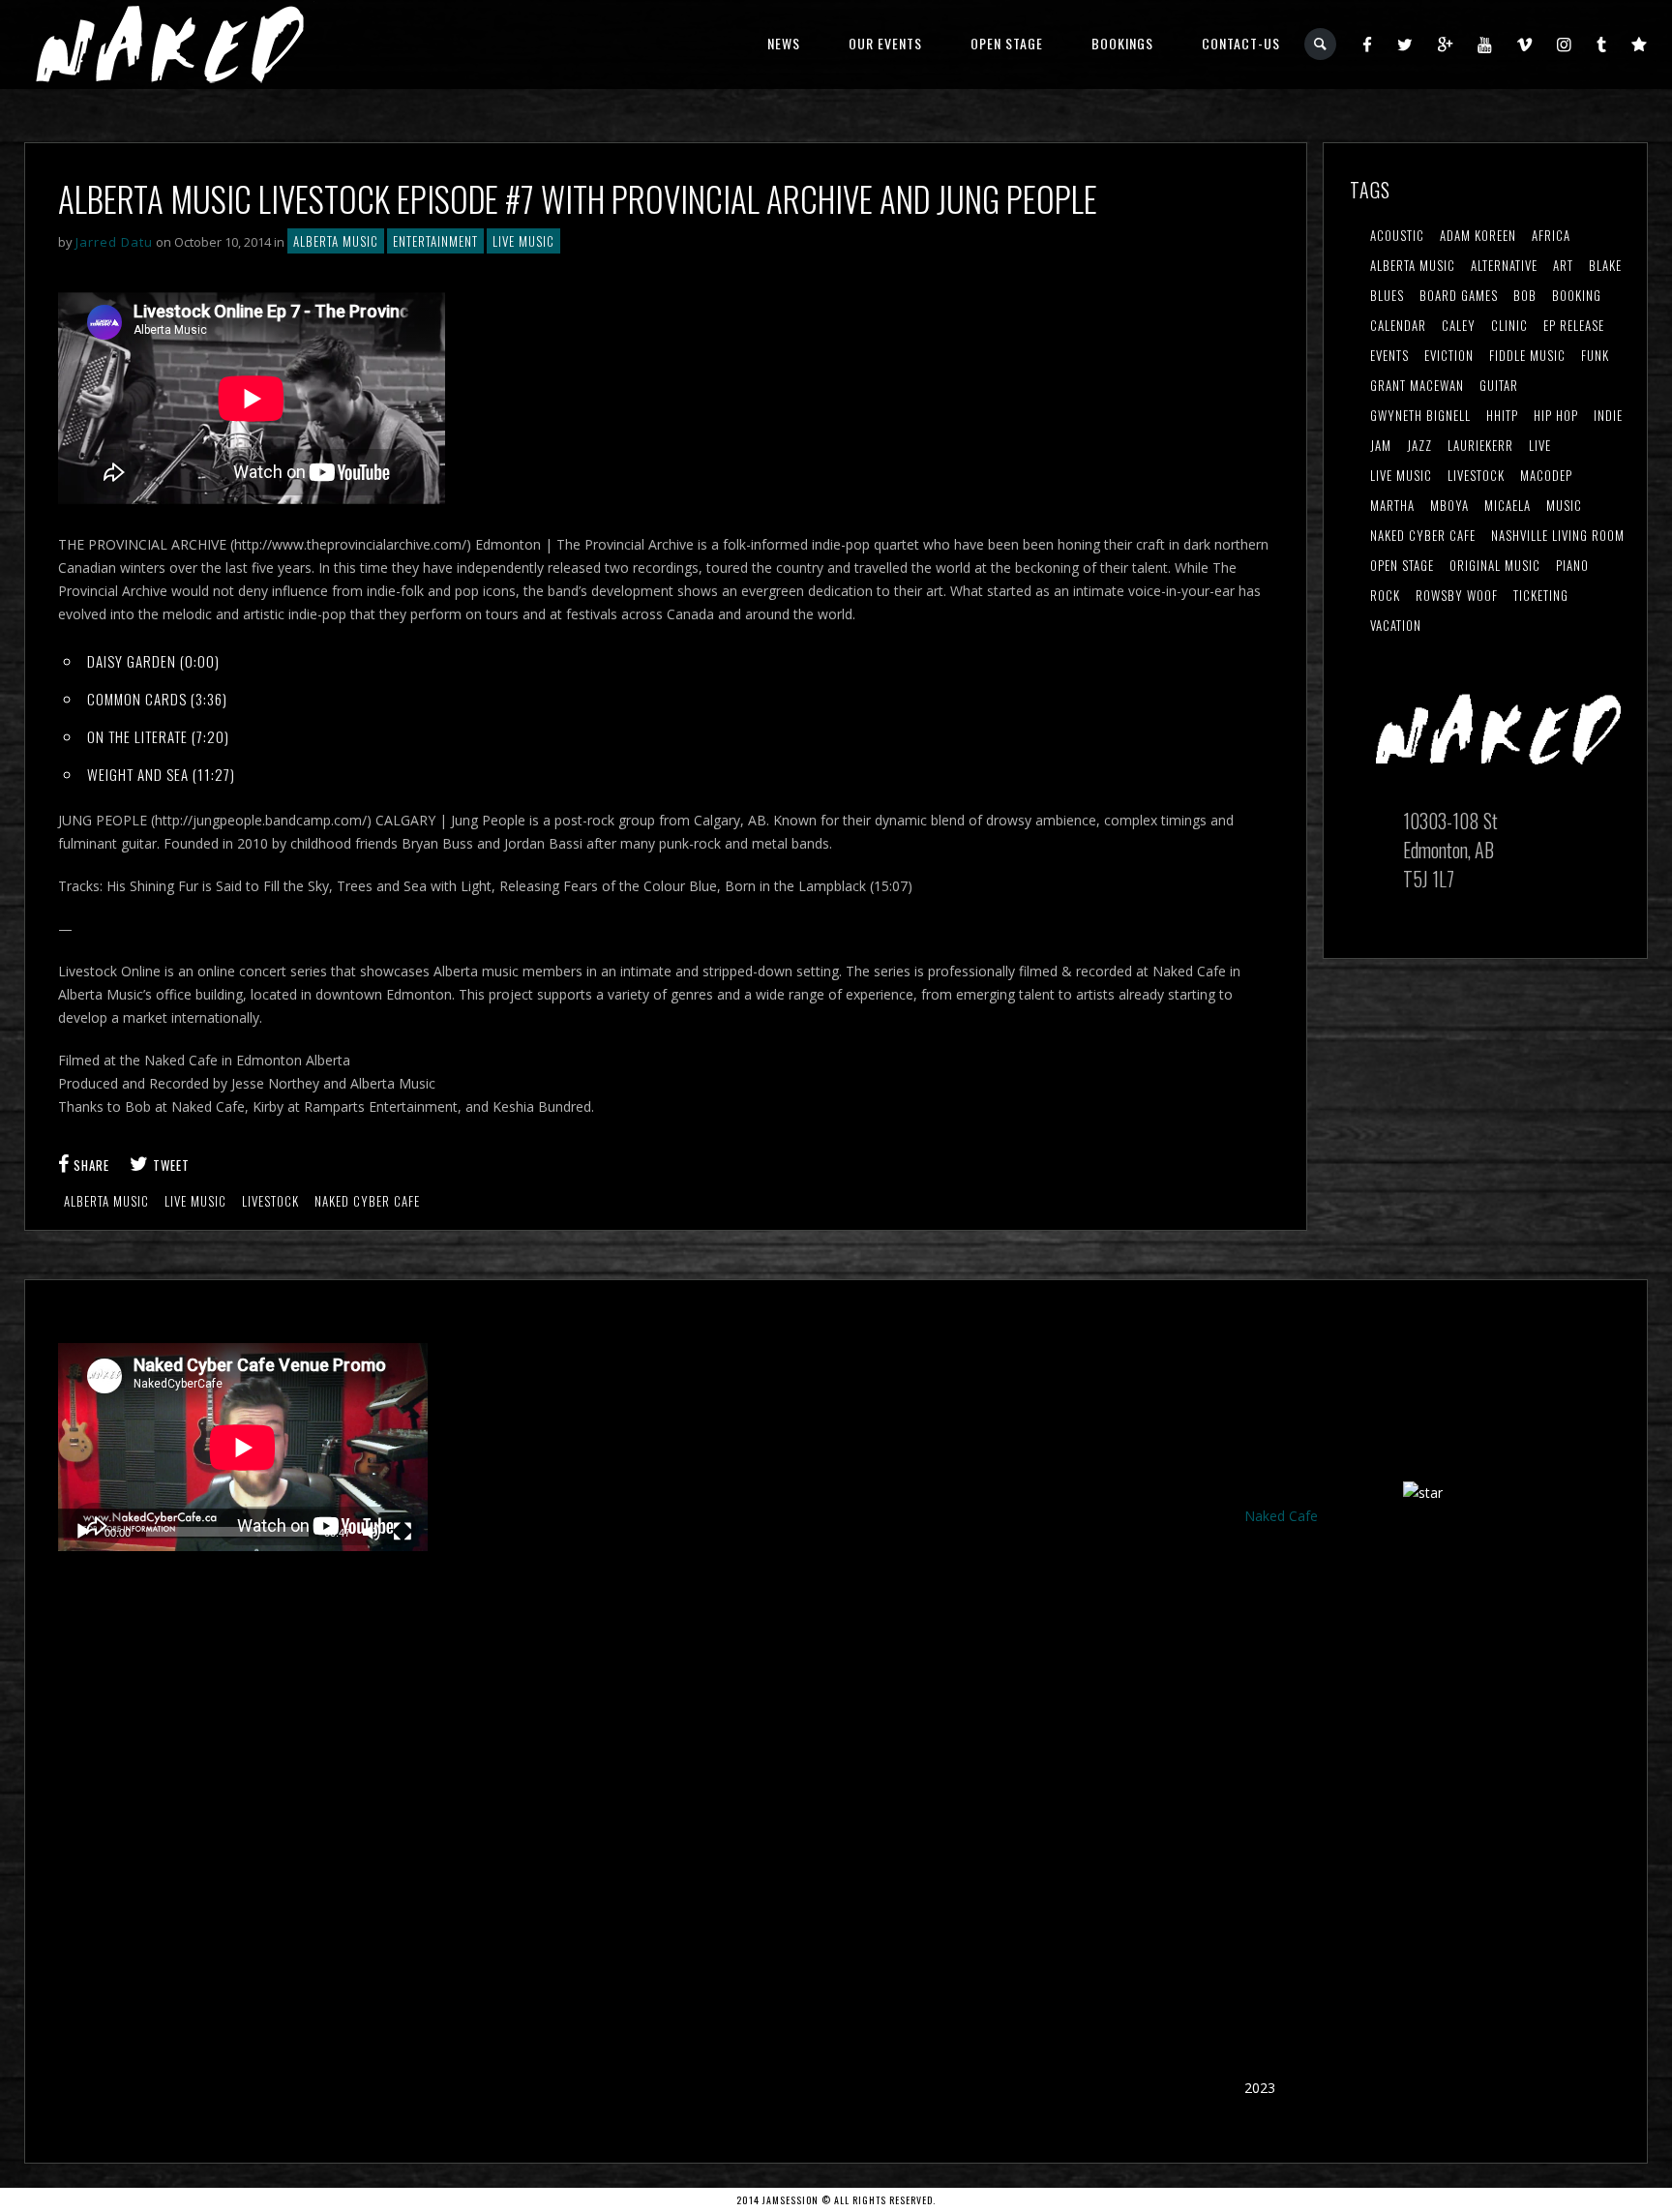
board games (1459, 295)
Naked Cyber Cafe (367, 1201)
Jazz (1419, 445)
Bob (1525, 295)
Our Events (885, 43)
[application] (243, 1447)
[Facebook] (1368, 44)
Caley (1459, 325)
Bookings (1122, 43)
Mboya (1449, 505)
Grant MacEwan (1417, 385)
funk (1595, 355)
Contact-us (1241, 43)
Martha (1392, 505)
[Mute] (372, 1532)
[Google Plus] (1446, 44)
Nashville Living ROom (1558, 535)
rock (1385, 595)
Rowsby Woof (1457, 595)
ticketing (1541, 595)
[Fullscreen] (403, 1532)
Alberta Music (336, 241)
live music (195, 1201)
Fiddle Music (1527, 355)
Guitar (1499, 385)
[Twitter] (1405, 44)
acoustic (1397, 235)
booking (1577, 295)
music (1564, 505)
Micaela (1508, 505)
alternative (1504, 265)
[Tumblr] (1602, 44)
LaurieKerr (1480, 445)
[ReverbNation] (1640, 44)
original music (1495, 565)
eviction (1449, 355)
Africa (1551, 235)
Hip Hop (1556, 415)
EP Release (1574, 325)
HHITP (1502, 415)
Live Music (523, 241)
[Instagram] (1565, 44)
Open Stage (1007, 43)
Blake (1605, 265)
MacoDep (1546, 475)
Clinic (1509, 325)
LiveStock (270, 1201)
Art (1563, 265)
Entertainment (435, 241)
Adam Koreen (1478, 235)
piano (1572, 565)
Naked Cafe (1281, 1516)
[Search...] (1321, 44)
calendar (1398, 325)
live (1540, 445)
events (1389, 355)
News (784, 43)
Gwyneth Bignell (1420, 415)
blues (1387, 295)
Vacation (1396, 625)
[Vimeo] (1525, 44)
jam (1381, 445)
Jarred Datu (114, 242)
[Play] (83, 1532)
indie (1608, 415)
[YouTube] (1485, 44)
